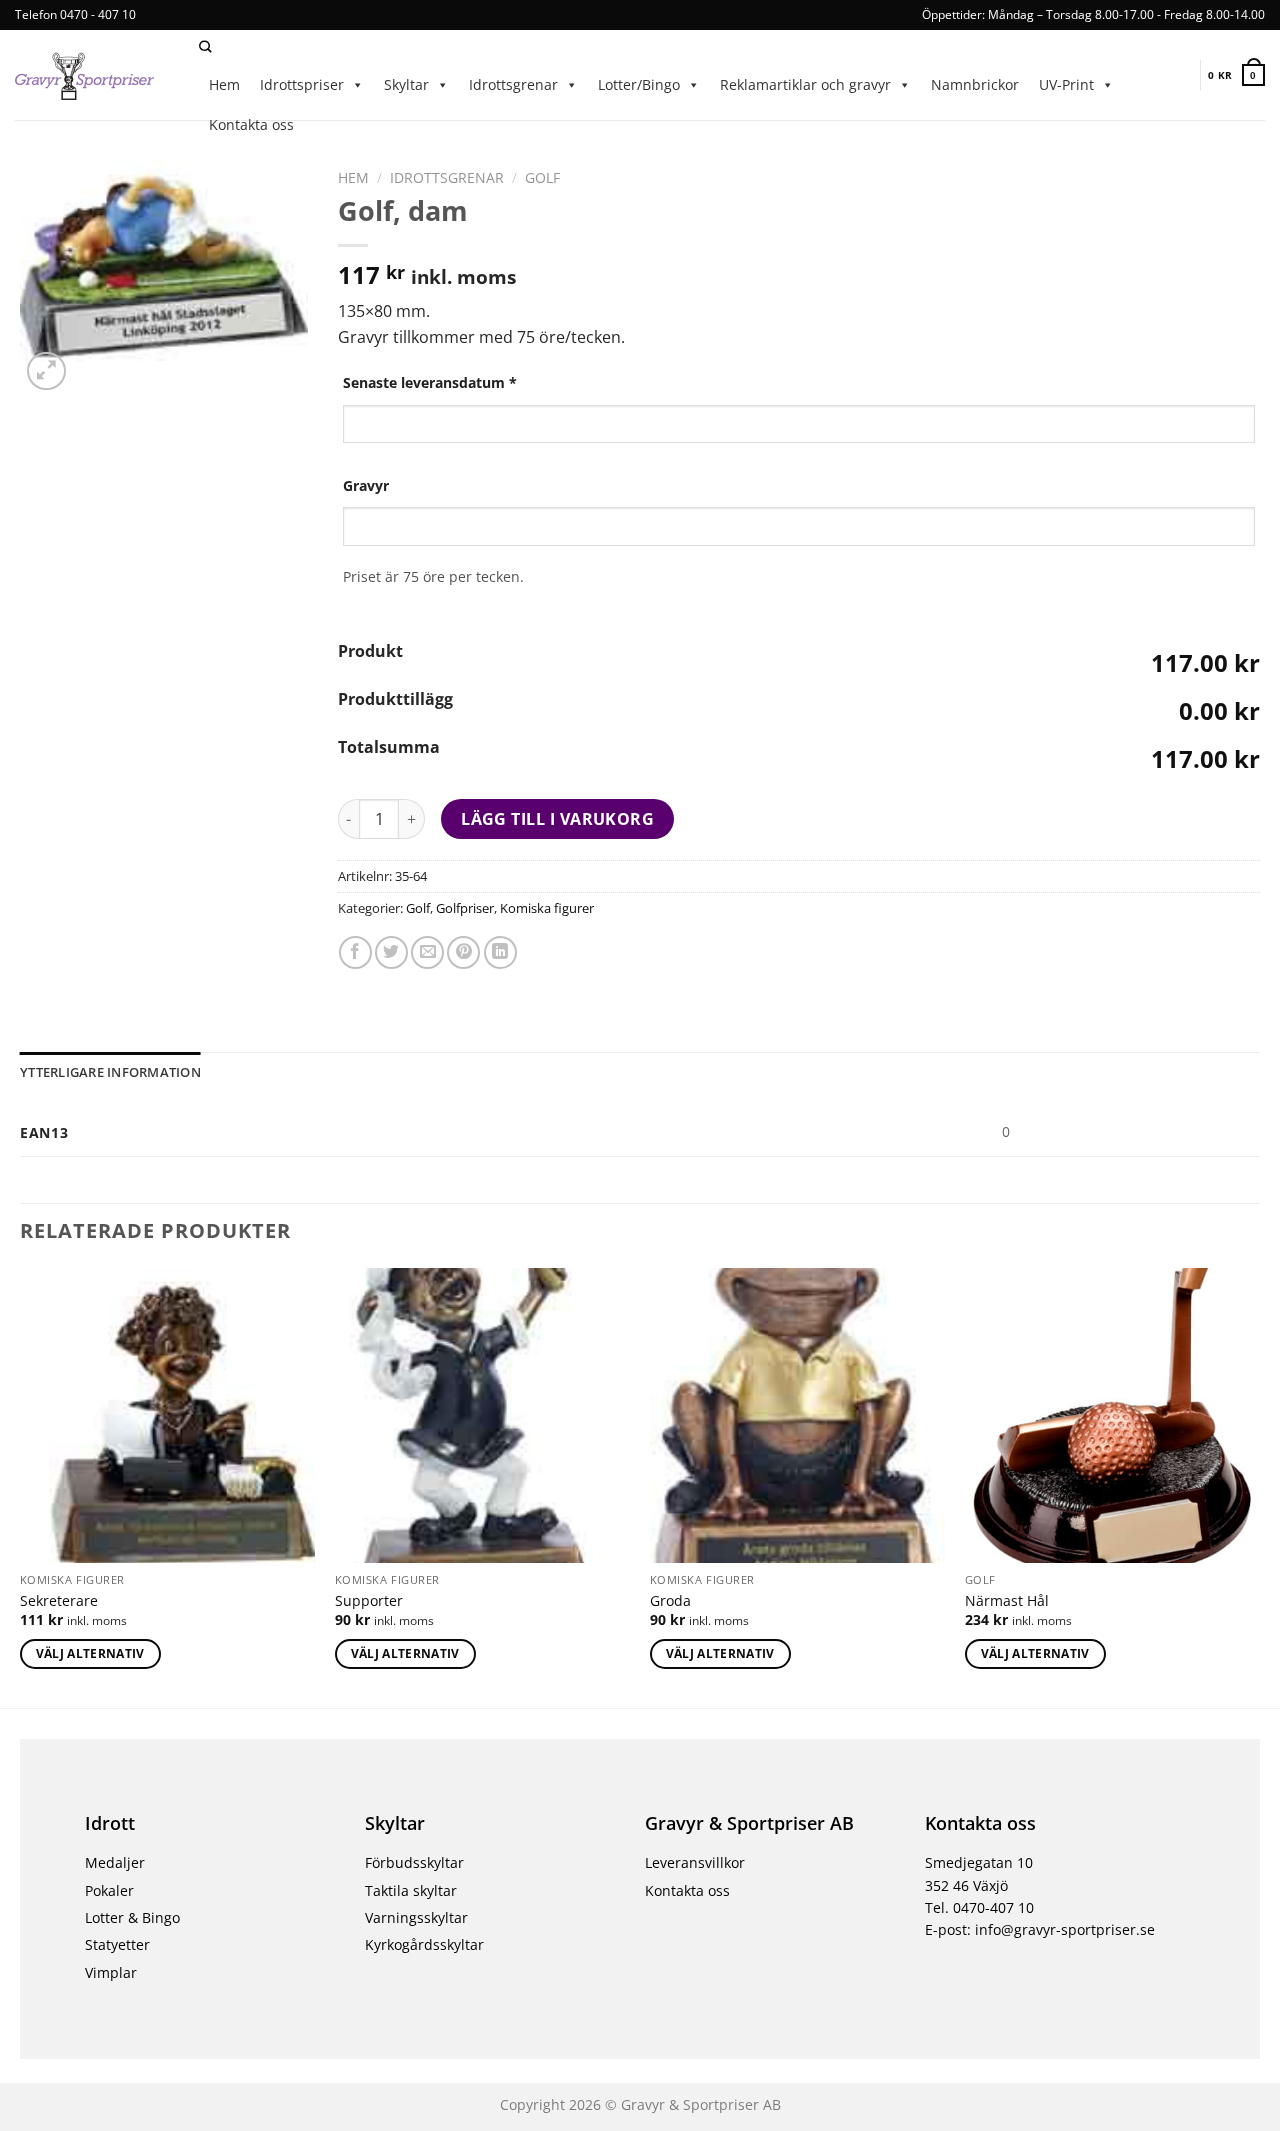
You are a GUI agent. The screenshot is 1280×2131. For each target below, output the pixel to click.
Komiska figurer (547, 908)
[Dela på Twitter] (391, 952)
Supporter (369, 1601)
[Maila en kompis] (427, 952)
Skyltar (406, 84)
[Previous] (21, 1486)
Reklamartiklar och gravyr (805, 84)
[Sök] (205, 47)
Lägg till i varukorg (557, 819)
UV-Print (1066, 84)
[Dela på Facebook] (355, 952)
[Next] (1259, 1486)
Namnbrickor (975, 84)
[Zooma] (46, 371)
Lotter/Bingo (639, 84)
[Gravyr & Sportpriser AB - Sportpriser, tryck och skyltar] (92, 75)
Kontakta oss (251, 124)
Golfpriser (465, 908)
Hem (224, 84)
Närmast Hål (1007, 1601)
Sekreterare (59, 1601)
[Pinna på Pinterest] (463, 952)
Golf (542, 177)
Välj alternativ (90, 1653)
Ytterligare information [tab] (110, 1072)
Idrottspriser (302, 84)
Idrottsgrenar (513, 84)
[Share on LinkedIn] (500, 952)
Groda (670, 1601)
